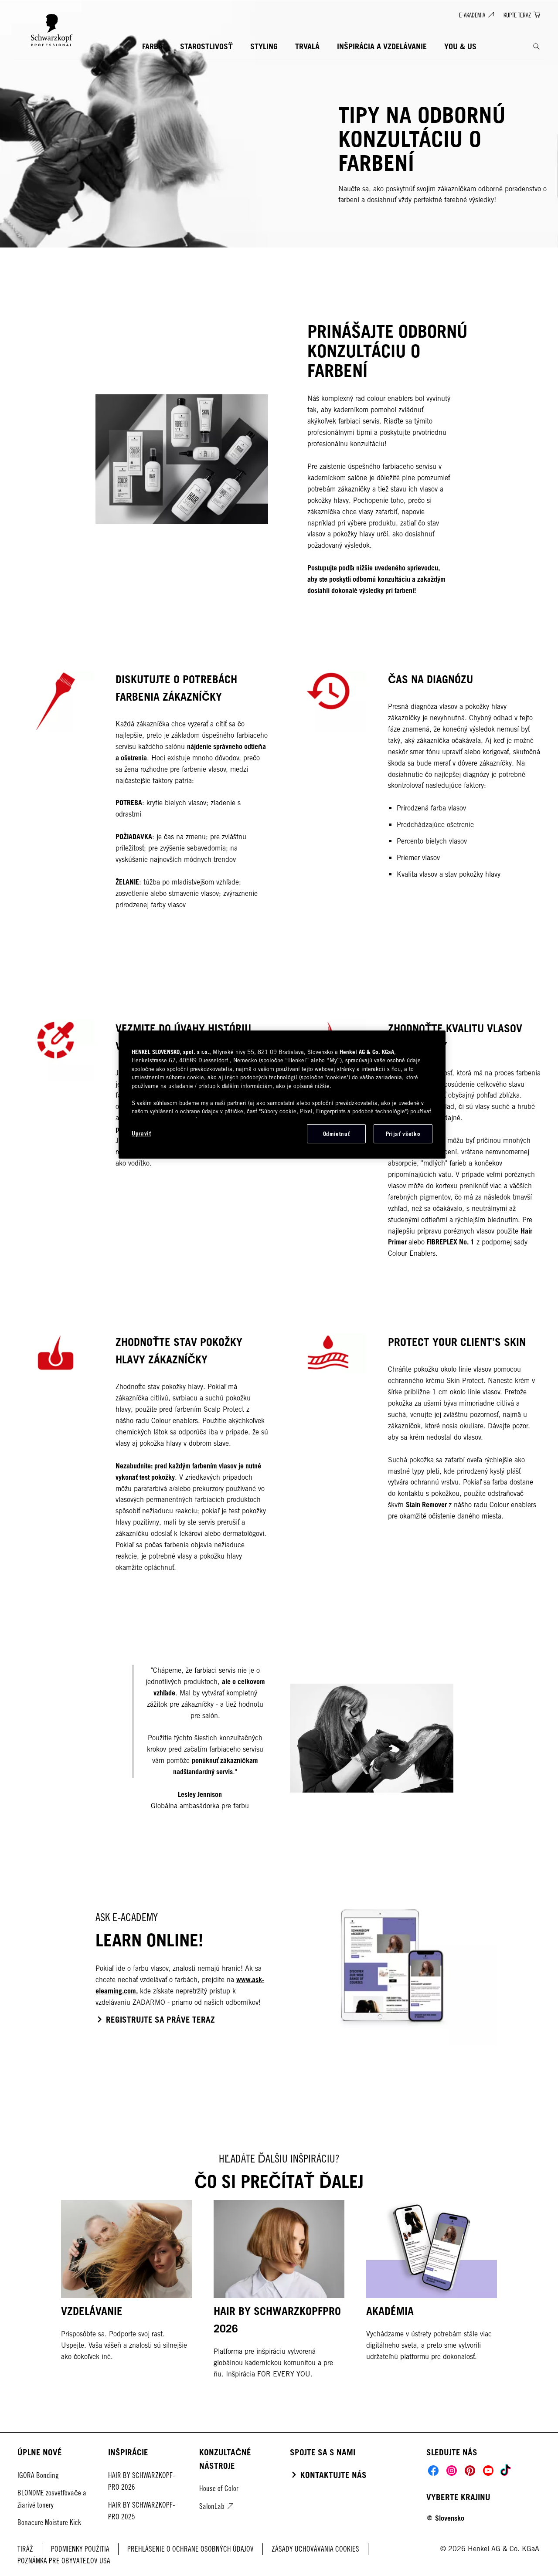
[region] (282, 1095)
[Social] (433, 2471)
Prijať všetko (403, 1134)
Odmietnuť (337, 1134)
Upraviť (141, 1133)
